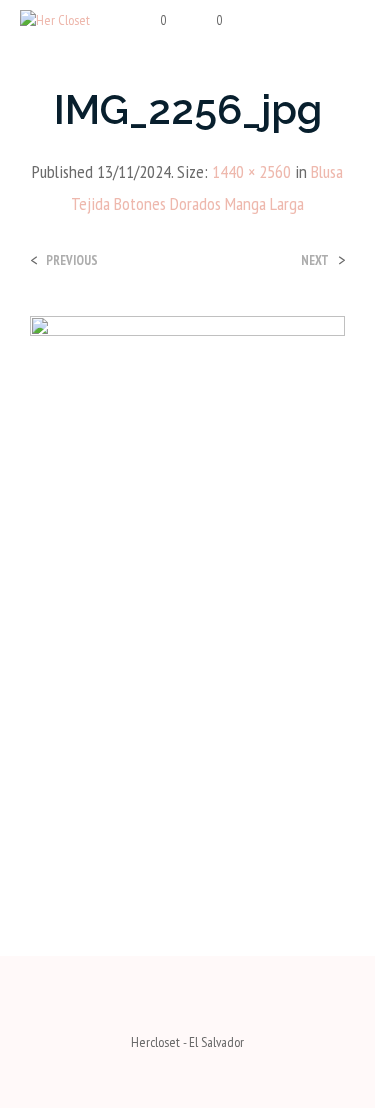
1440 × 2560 (251, 171)
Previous (72, 260)
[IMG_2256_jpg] (187, 594)
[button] (150, 21)
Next (315, 260)
